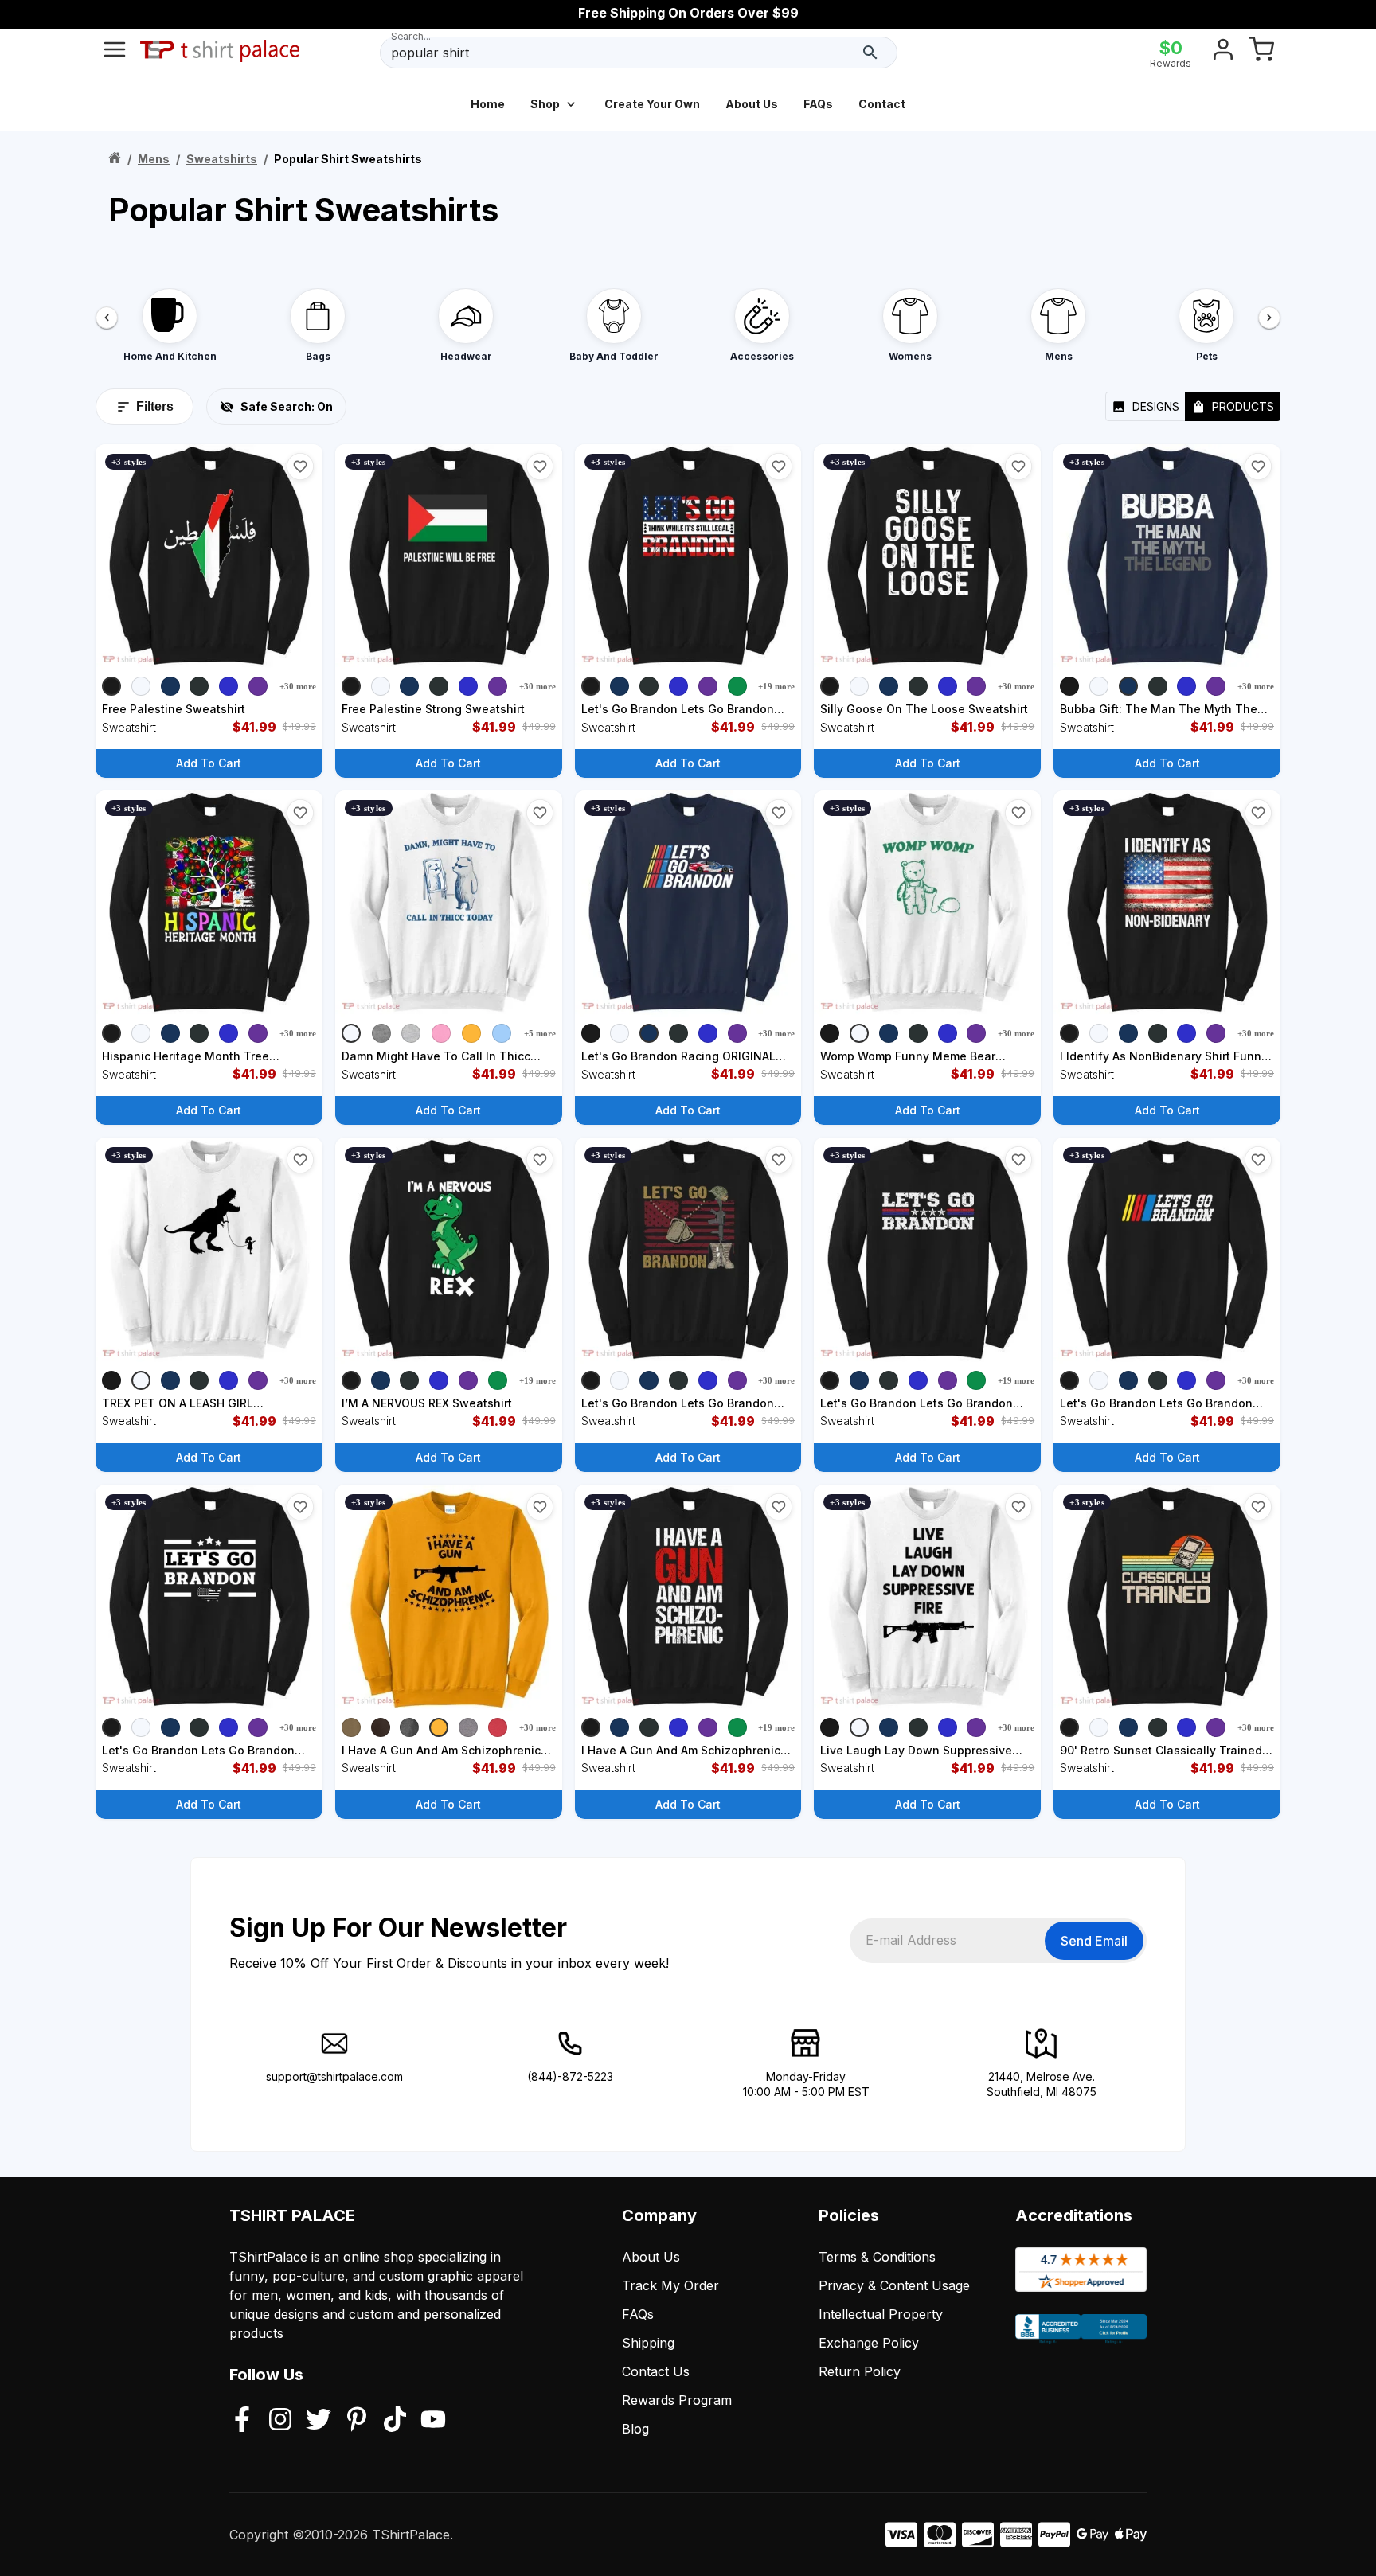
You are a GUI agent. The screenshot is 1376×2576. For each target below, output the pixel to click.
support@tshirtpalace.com (334, 2076)
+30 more (298, 686)
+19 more (776, 686)
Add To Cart (209, 763)
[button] (300, 466)
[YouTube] (433, 2421)
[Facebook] (242, 2421)
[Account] (1223, 53)
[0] (1261, 53)
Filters (155, 406)
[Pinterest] (357, 2421)
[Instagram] (280, 2421)
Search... (411, 36)
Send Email (1094, 1941)
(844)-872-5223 (570, 2076)
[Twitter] (319, 2421)
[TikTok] (395, 2421)
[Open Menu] (115, 53)
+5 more (540, 1033)
